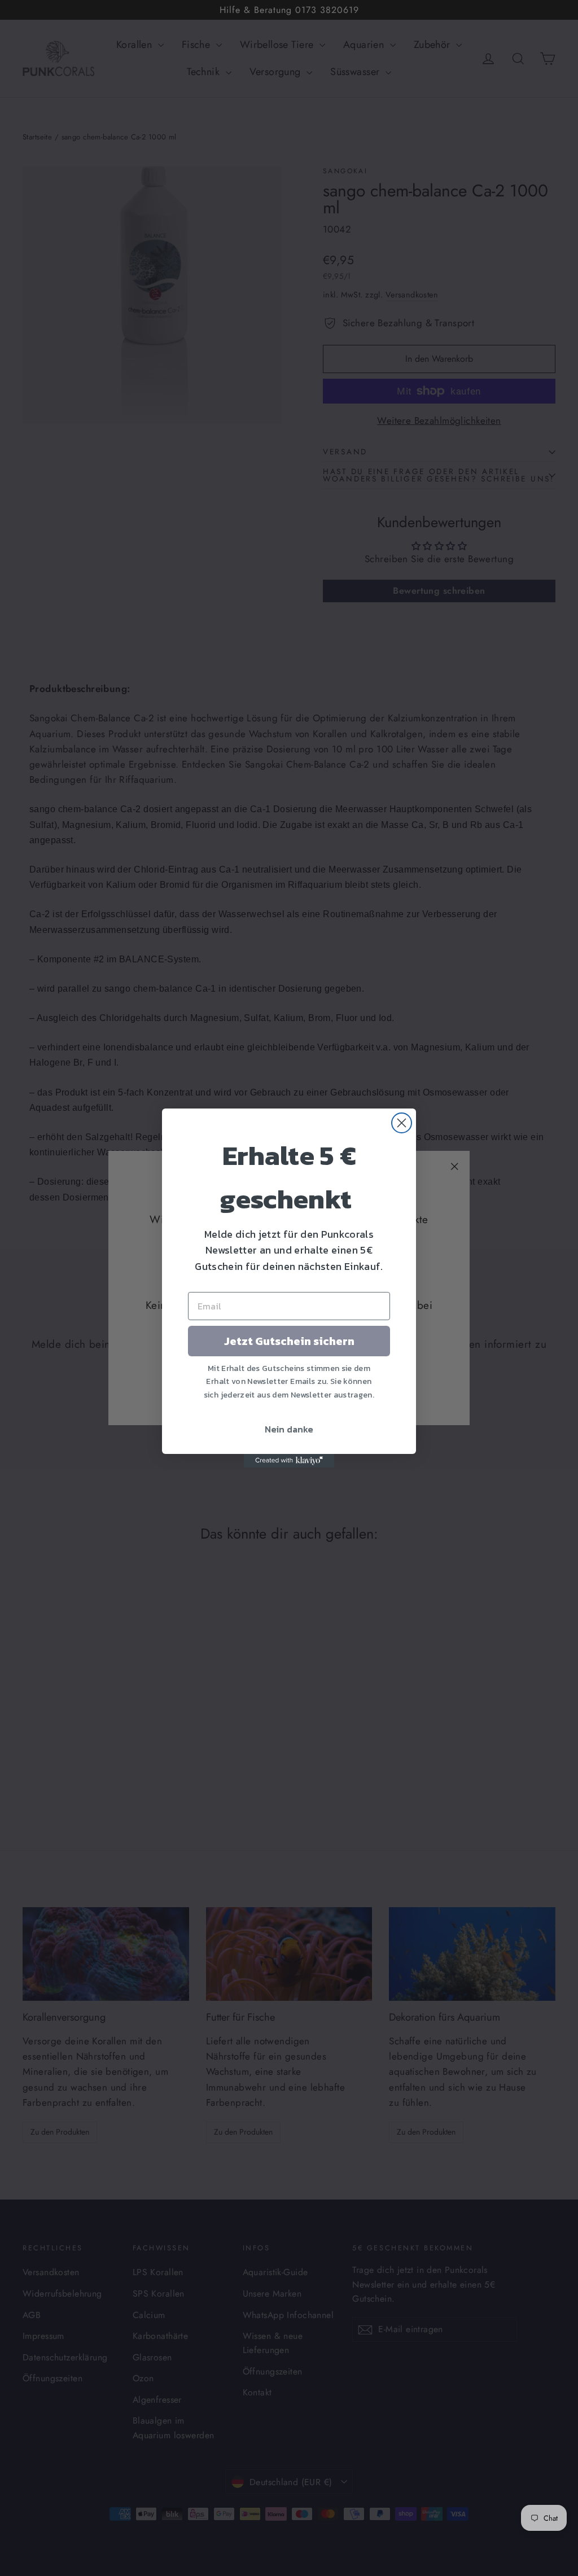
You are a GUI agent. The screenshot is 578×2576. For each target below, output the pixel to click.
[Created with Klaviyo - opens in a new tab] (289, 1461)
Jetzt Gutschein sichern (289, 1341)
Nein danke (289, 1429)
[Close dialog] (402, 1123)
